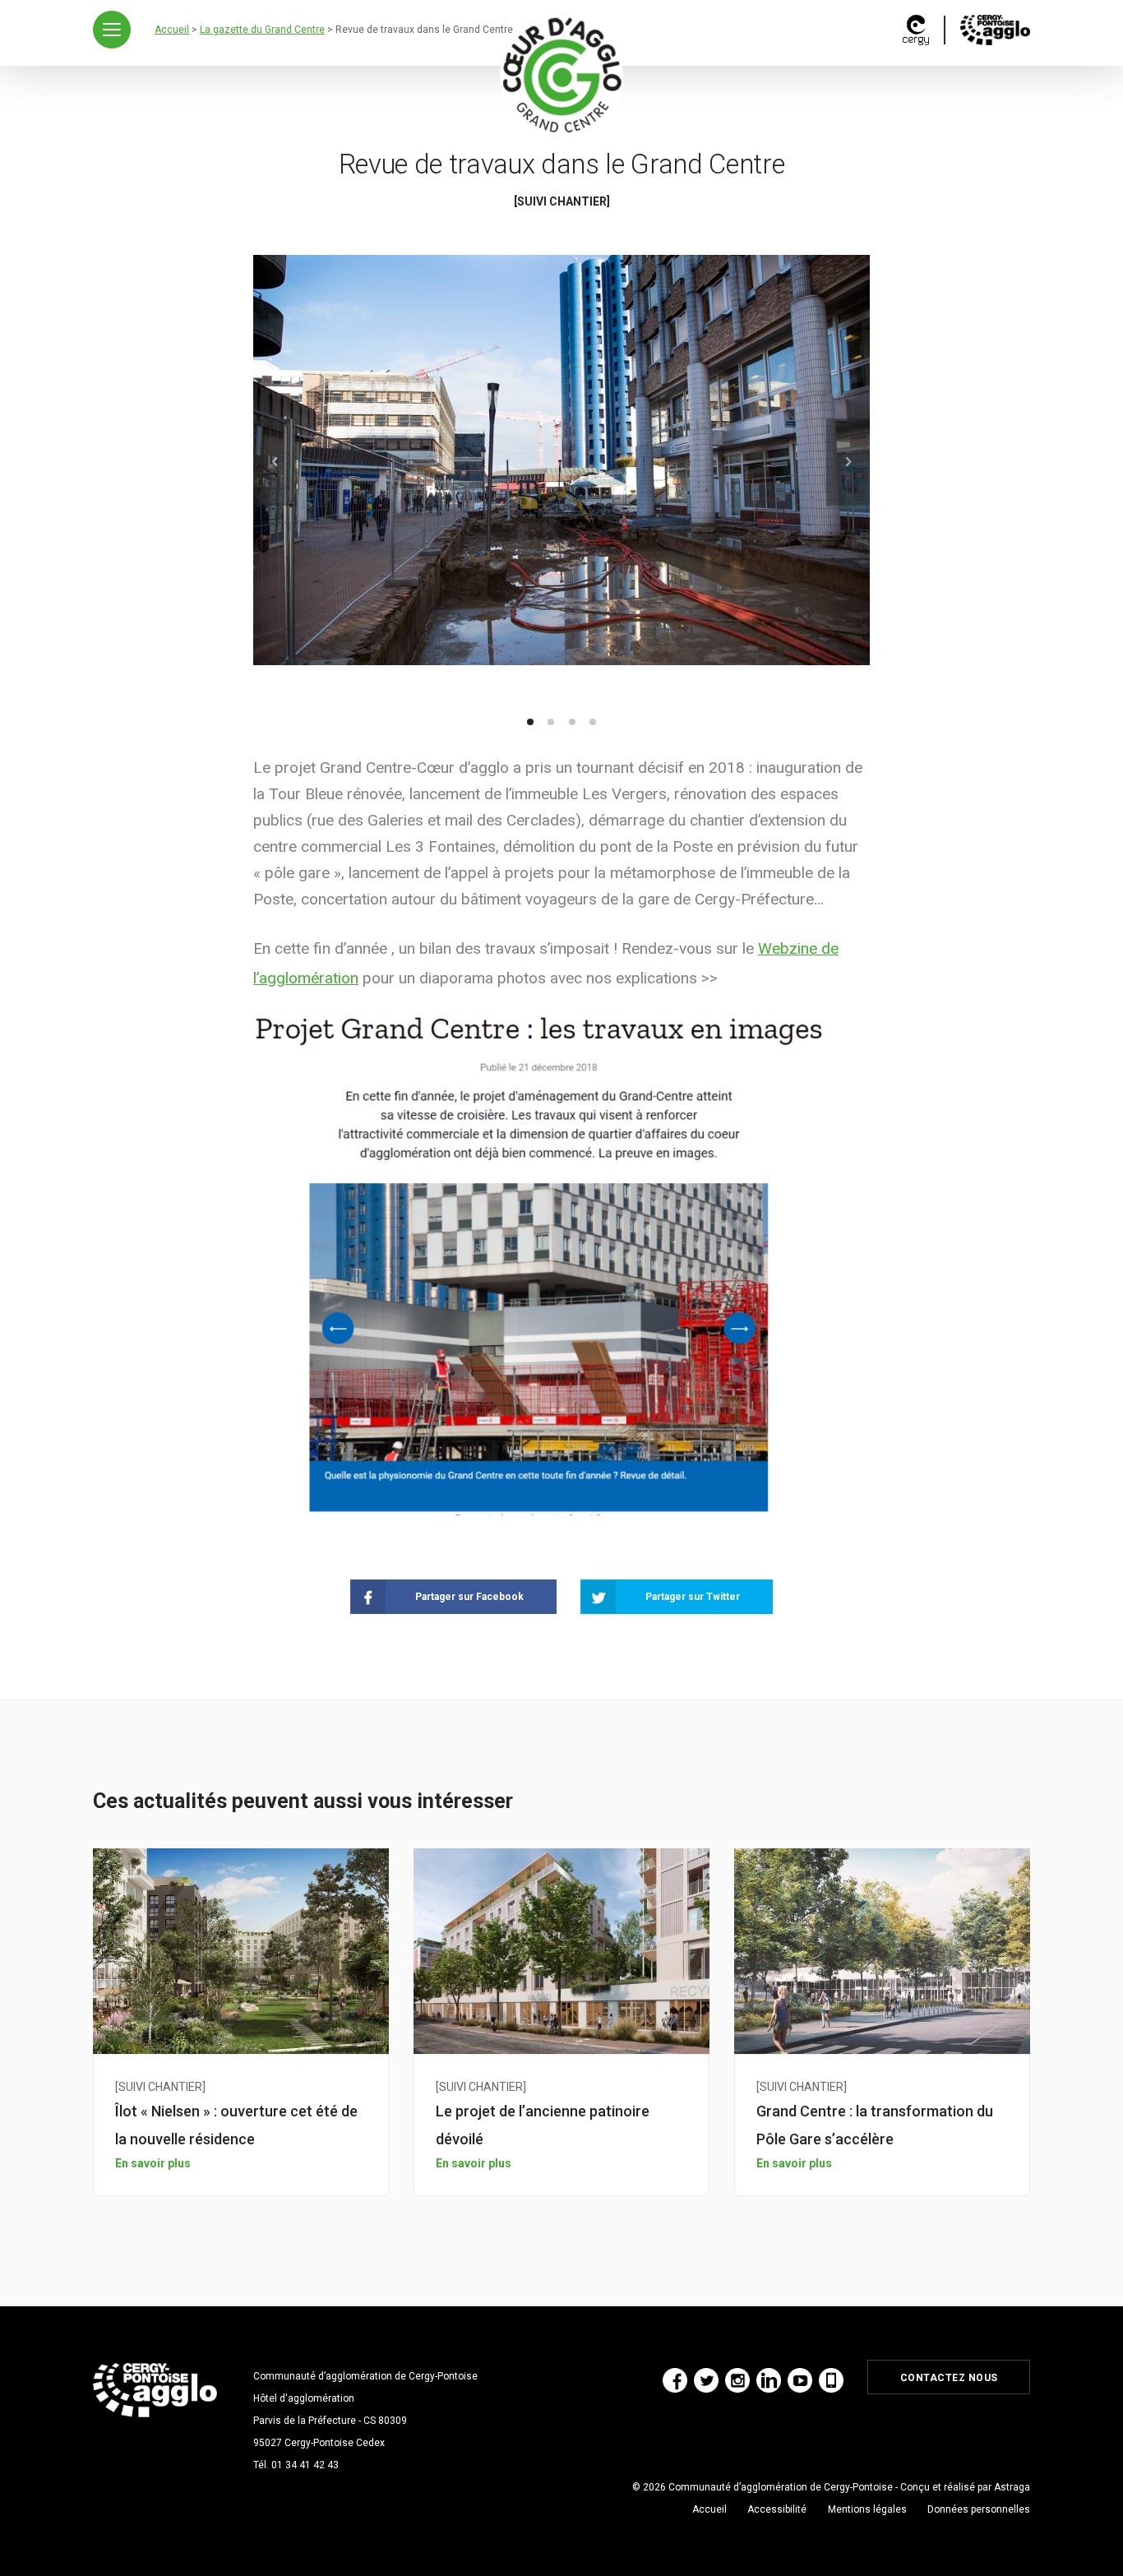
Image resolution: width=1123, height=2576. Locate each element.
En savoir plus (153, 2163)
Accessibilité (777, 2509)
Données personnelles (979, 2509)
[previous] (275, 462)
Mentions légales (867, 2509)
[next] (848, 462)
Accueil (709, 2509)
